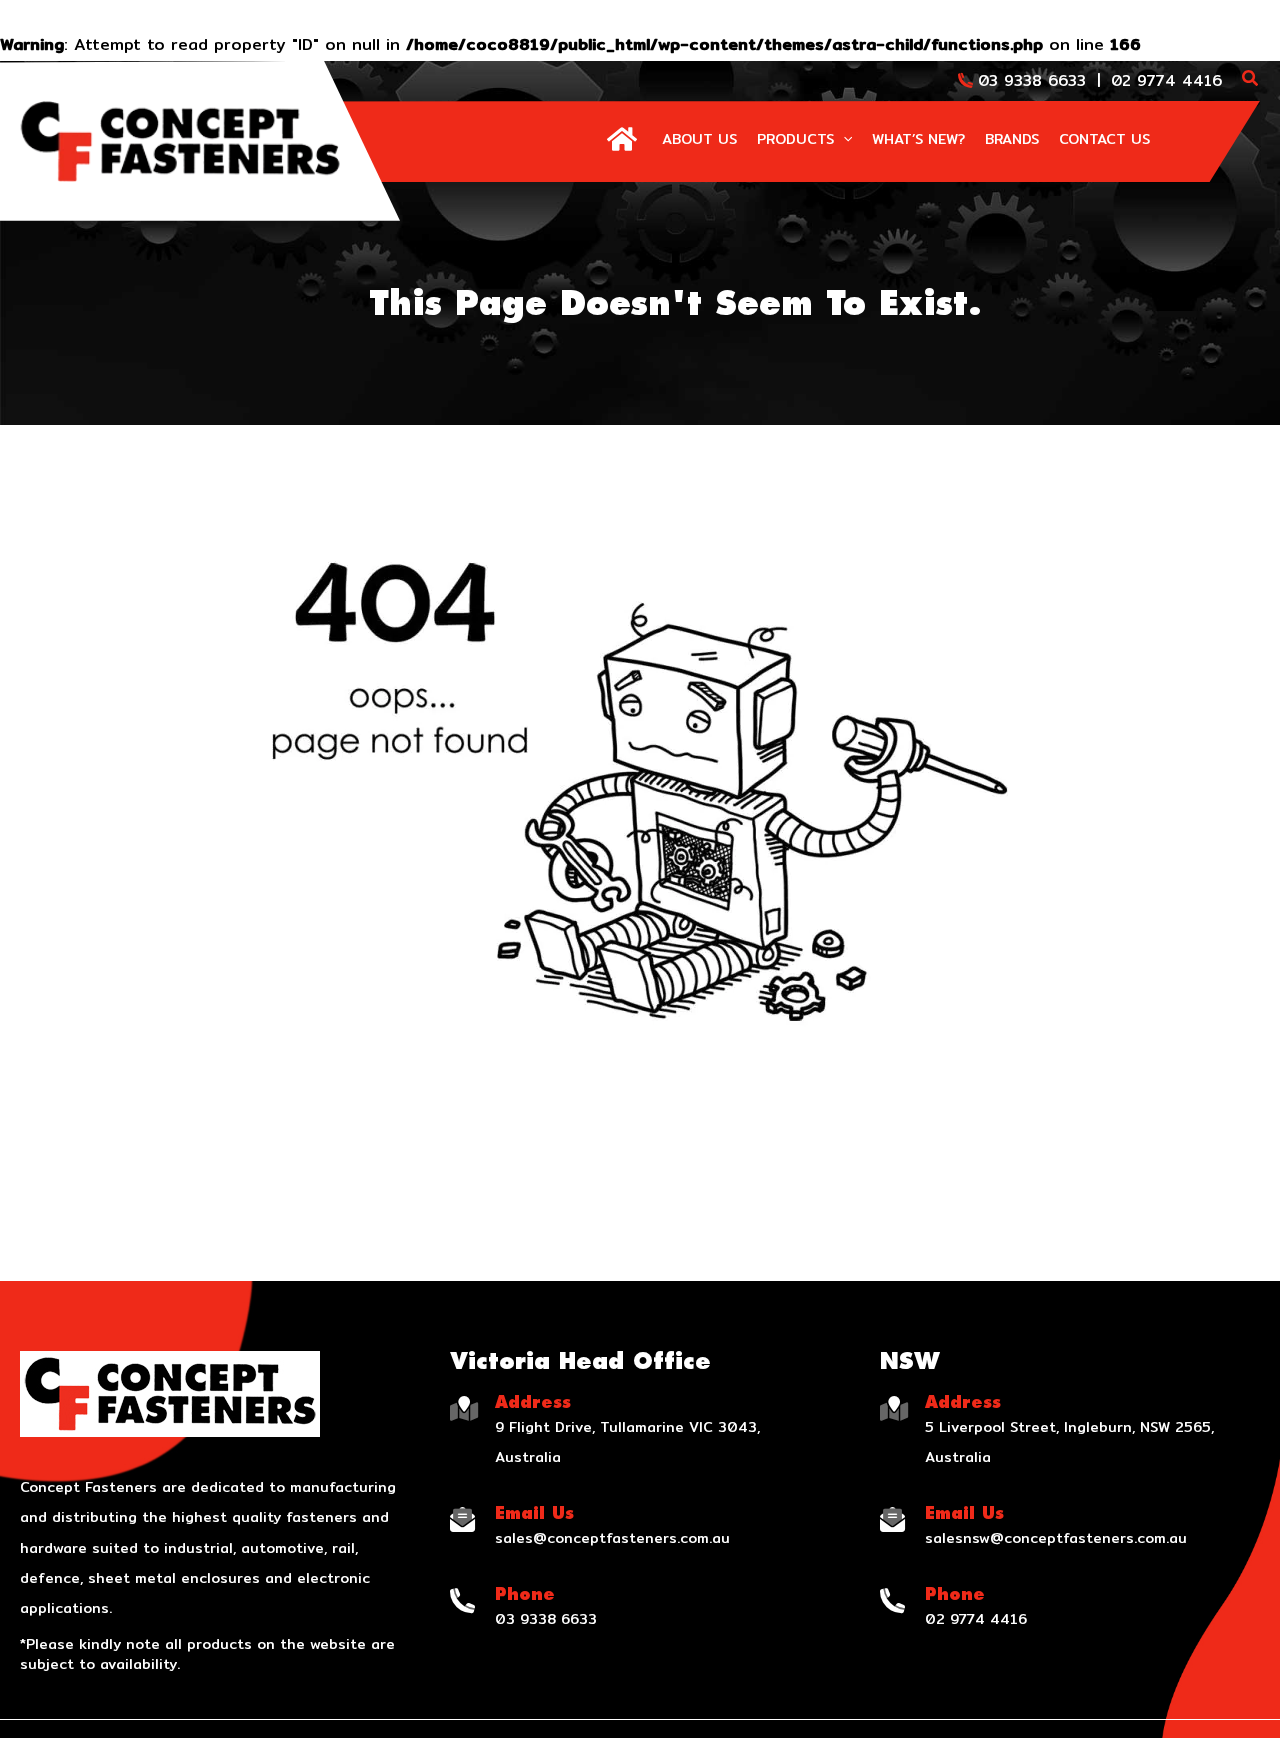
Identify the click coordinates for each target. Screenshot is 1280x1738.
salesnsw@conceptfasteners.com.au (1056, 1538)
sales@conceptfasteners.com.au (612, 1538)
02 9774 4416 (1166, 80)
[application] (843, 139)
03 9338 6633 (1032, 80)
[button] (1251, 80)
